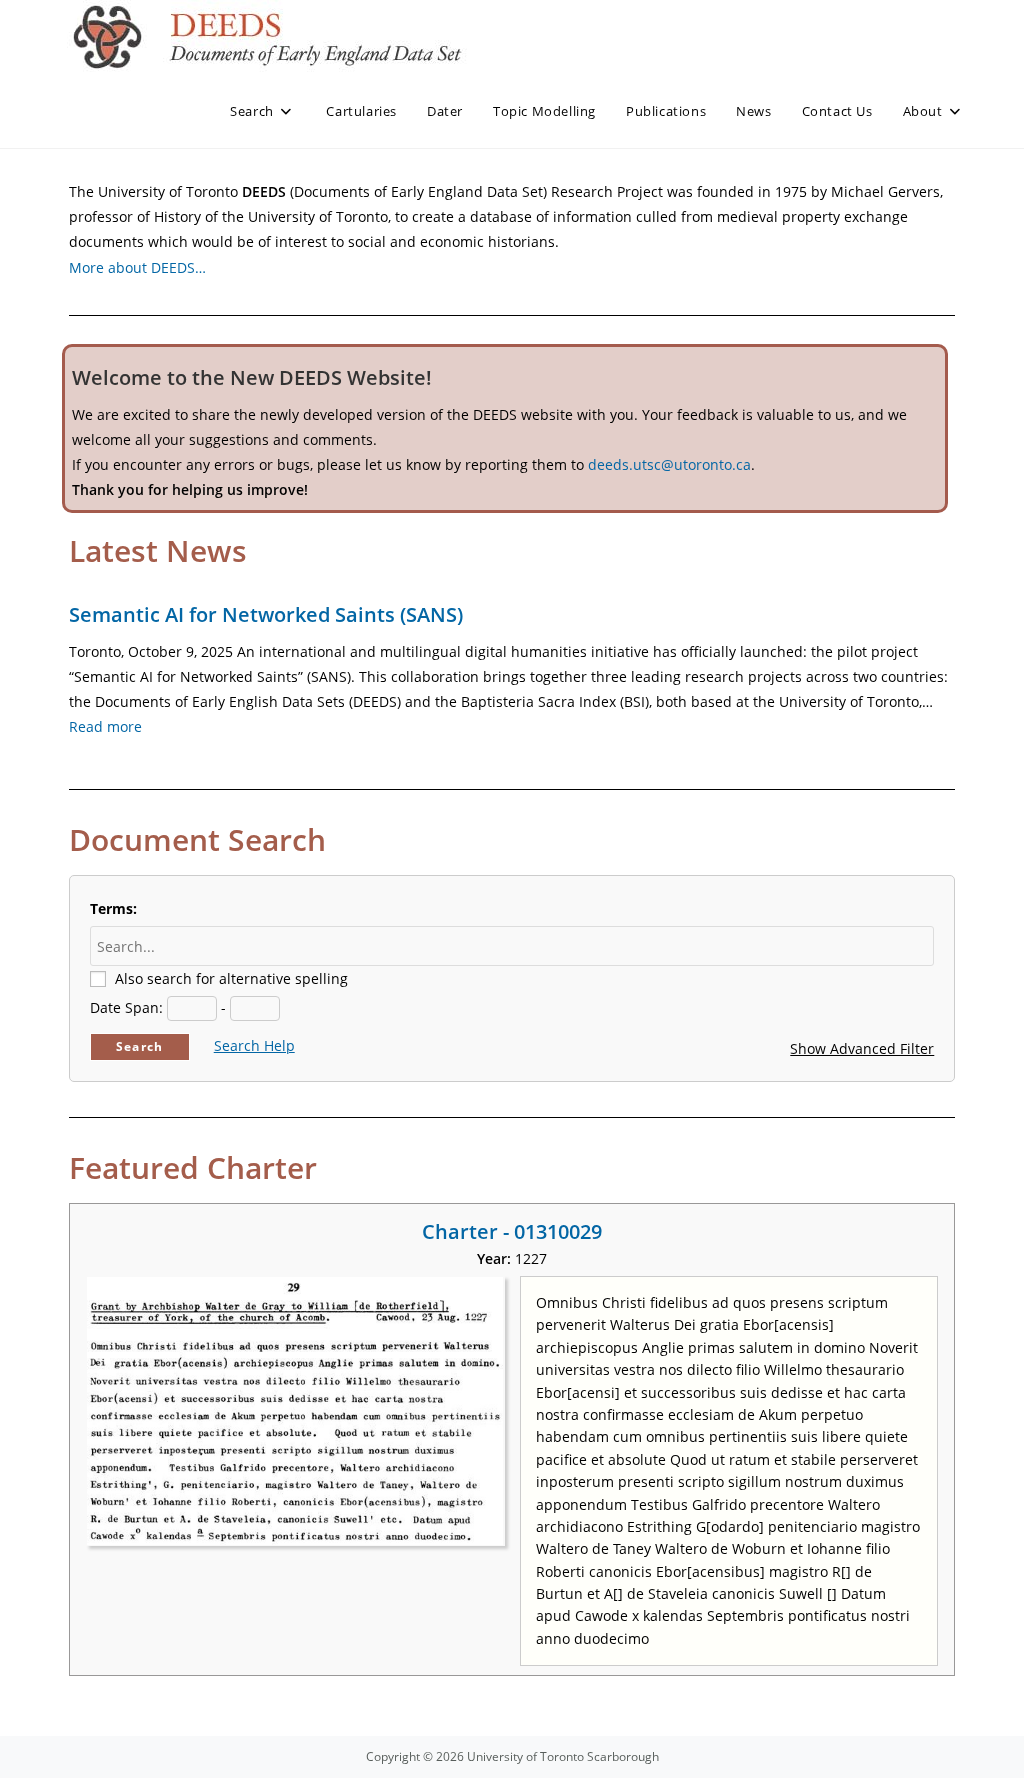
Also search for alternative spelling (231, 978)
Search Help (254, 1045)
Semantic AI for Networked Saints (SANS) (266, 614)
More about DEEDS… (137, 267)
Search (139, 1046)
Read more (105, 726)
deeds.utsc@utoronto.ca (669, 464)
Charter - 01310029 (512, 1231)
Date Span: (126, 1007)
